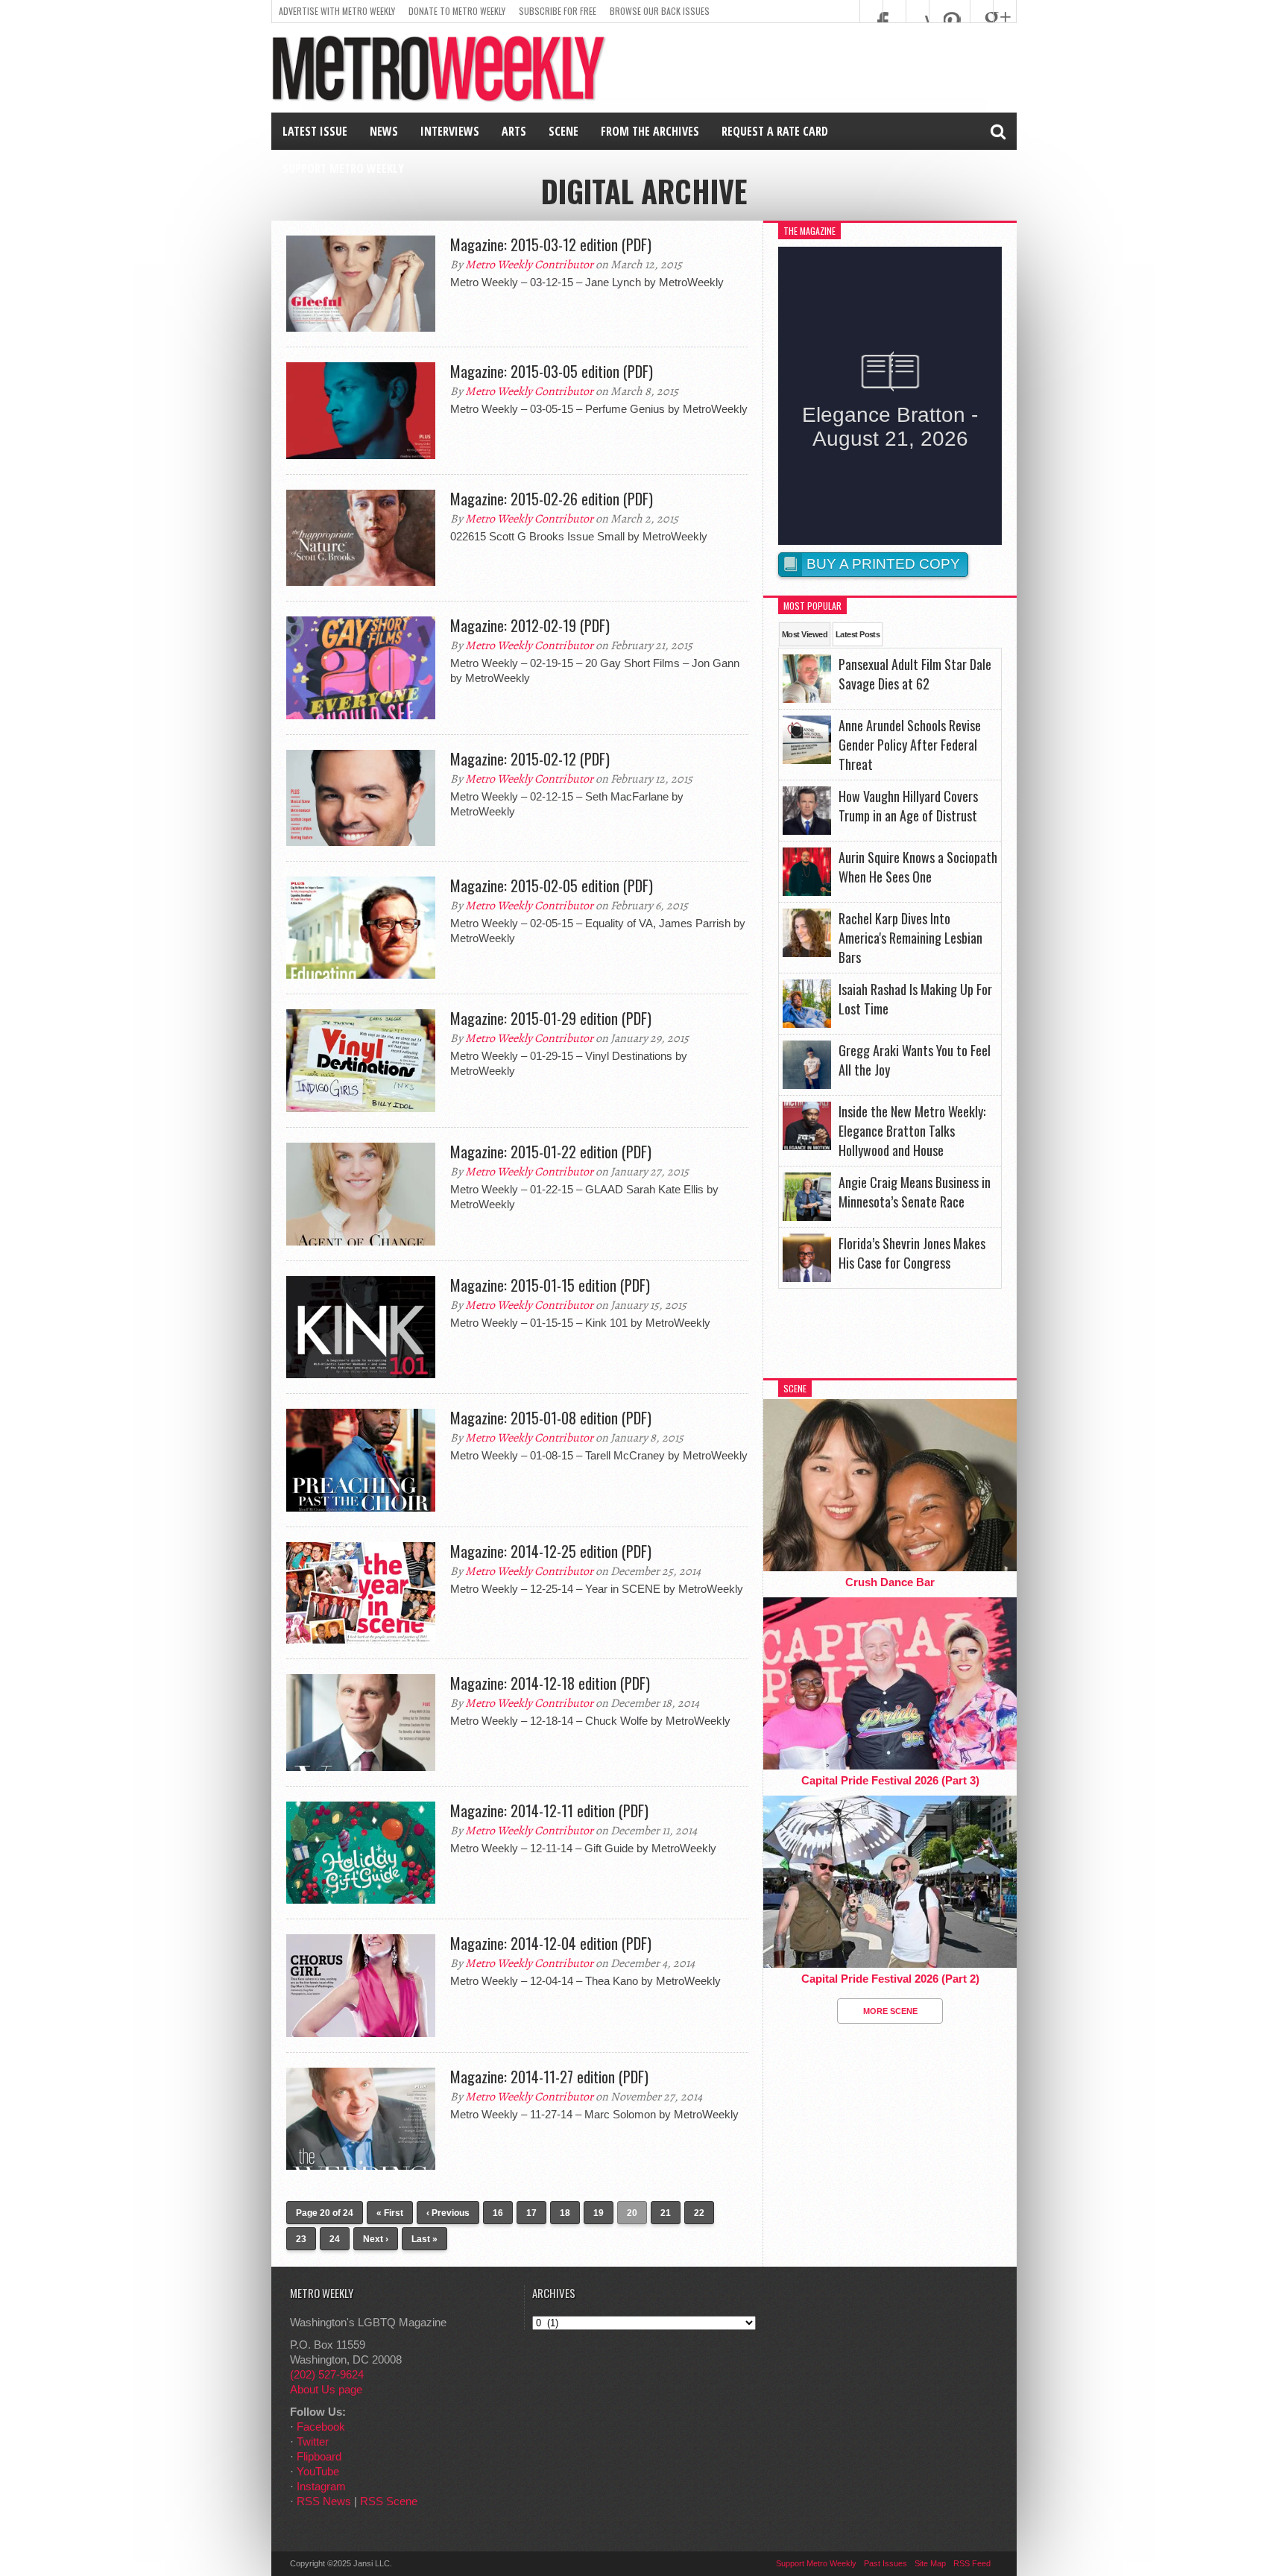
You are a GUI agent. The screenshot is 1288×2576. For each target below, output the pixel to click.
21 (666, 2213)
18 (565, 2213)
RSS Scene (389, 2501)
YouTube (318, 2471)
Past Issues (885, 2563)
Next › (376, 2239)
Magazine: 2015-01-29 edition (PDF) (551, 1018)
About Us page (326, 2389)
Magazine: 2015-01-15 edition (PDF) (550, 1285)
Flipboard (319, 2456)
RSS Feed (972, 2563)
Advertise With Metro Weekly (337, 11)
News (384, 131)
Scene (563, 131)
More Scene (890, 2011)
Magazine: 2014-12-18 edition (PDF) (550, 1683)
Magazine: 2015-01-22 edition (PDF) (551, 1152)
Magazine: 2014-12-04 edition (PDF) (551, 1943)
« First (390, 2213)
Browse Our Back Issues (660, 11)
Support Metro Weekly (343, 168)
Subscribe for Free (558, 11)
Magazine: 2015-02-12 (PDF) (530, 759)
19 (599, 2213)
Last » (424, 2239)
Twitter (313, 2441)
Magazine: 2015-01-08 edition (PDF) (551, 1418)
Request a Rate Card (775, 131)
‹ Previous (448, 2213)
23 (301, 2239)
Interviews (450, 131)
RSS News (324, 2501)
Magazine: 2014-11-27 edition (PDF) (549, 2077)
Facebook (321, 2427)
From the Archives (650, 131)
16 (498, 2213)
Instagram (321, 2486)
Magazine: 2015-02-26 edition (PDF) (552, 499)
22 (699, 2213)
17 (531, 2213)
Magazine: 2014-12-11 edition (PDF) (549, 1811)
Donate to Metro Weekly (457, 11)
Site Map (930, 2563)
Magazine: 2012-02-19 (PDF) (530, 625)
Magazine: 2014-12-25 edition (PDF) (551, 1551)
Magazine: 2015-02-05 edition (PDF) (552, 885)
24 (335, 2239)
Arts (514, 131)
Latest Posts (858, 634)
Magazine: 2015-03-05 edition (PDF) (552, 371)
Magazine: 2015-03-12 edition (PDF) (551, 244)
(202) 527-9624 (327, 2374)
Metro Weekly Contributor (529, 265)
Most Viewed (805, 634)
